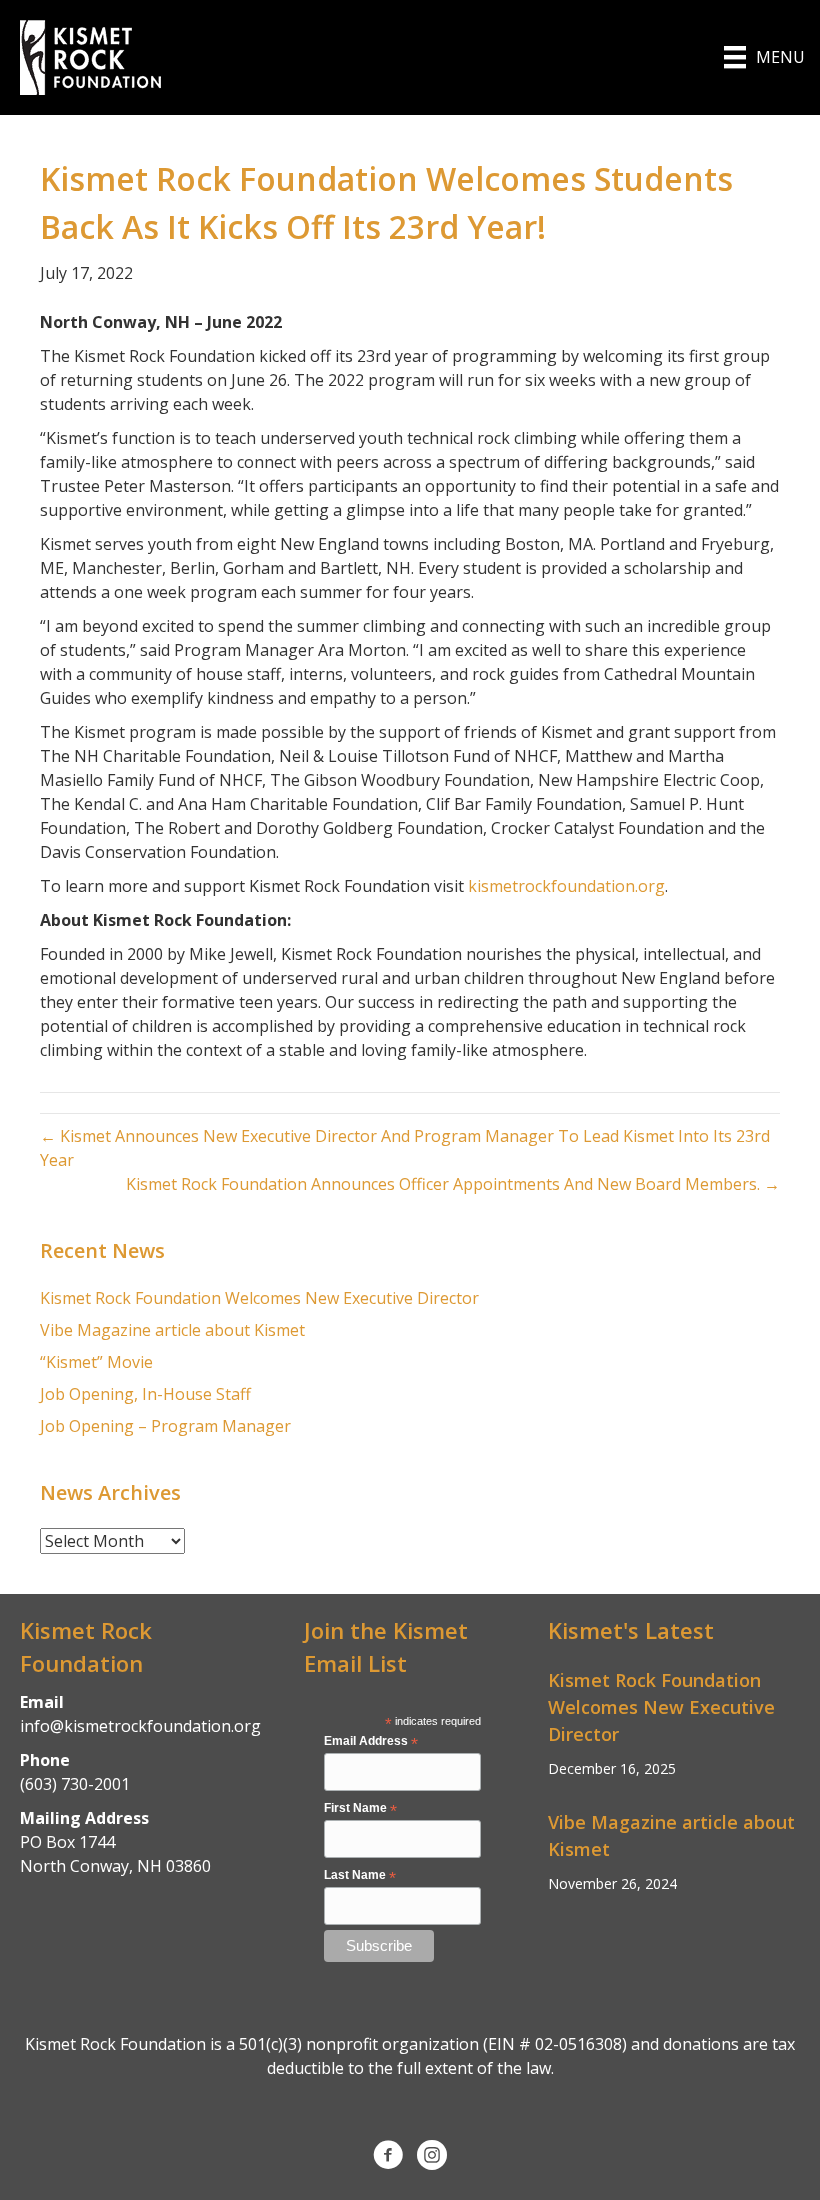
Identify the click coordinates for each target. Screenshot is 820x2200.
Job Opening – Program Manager (165, 1426)
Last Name (360, 1876)
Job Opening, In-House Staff (145, 1394)
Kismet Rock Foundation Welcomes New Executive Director (259, 1298)
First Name (360, 1809)
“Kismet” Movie (96, 1362)
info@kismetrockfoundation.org (140, 1726)
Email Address (371, 1742)
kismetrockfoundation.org (566, 886)
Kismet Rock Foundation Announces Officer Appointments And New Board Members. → (453, 1184)
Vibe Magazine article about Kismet (172, 1330)
